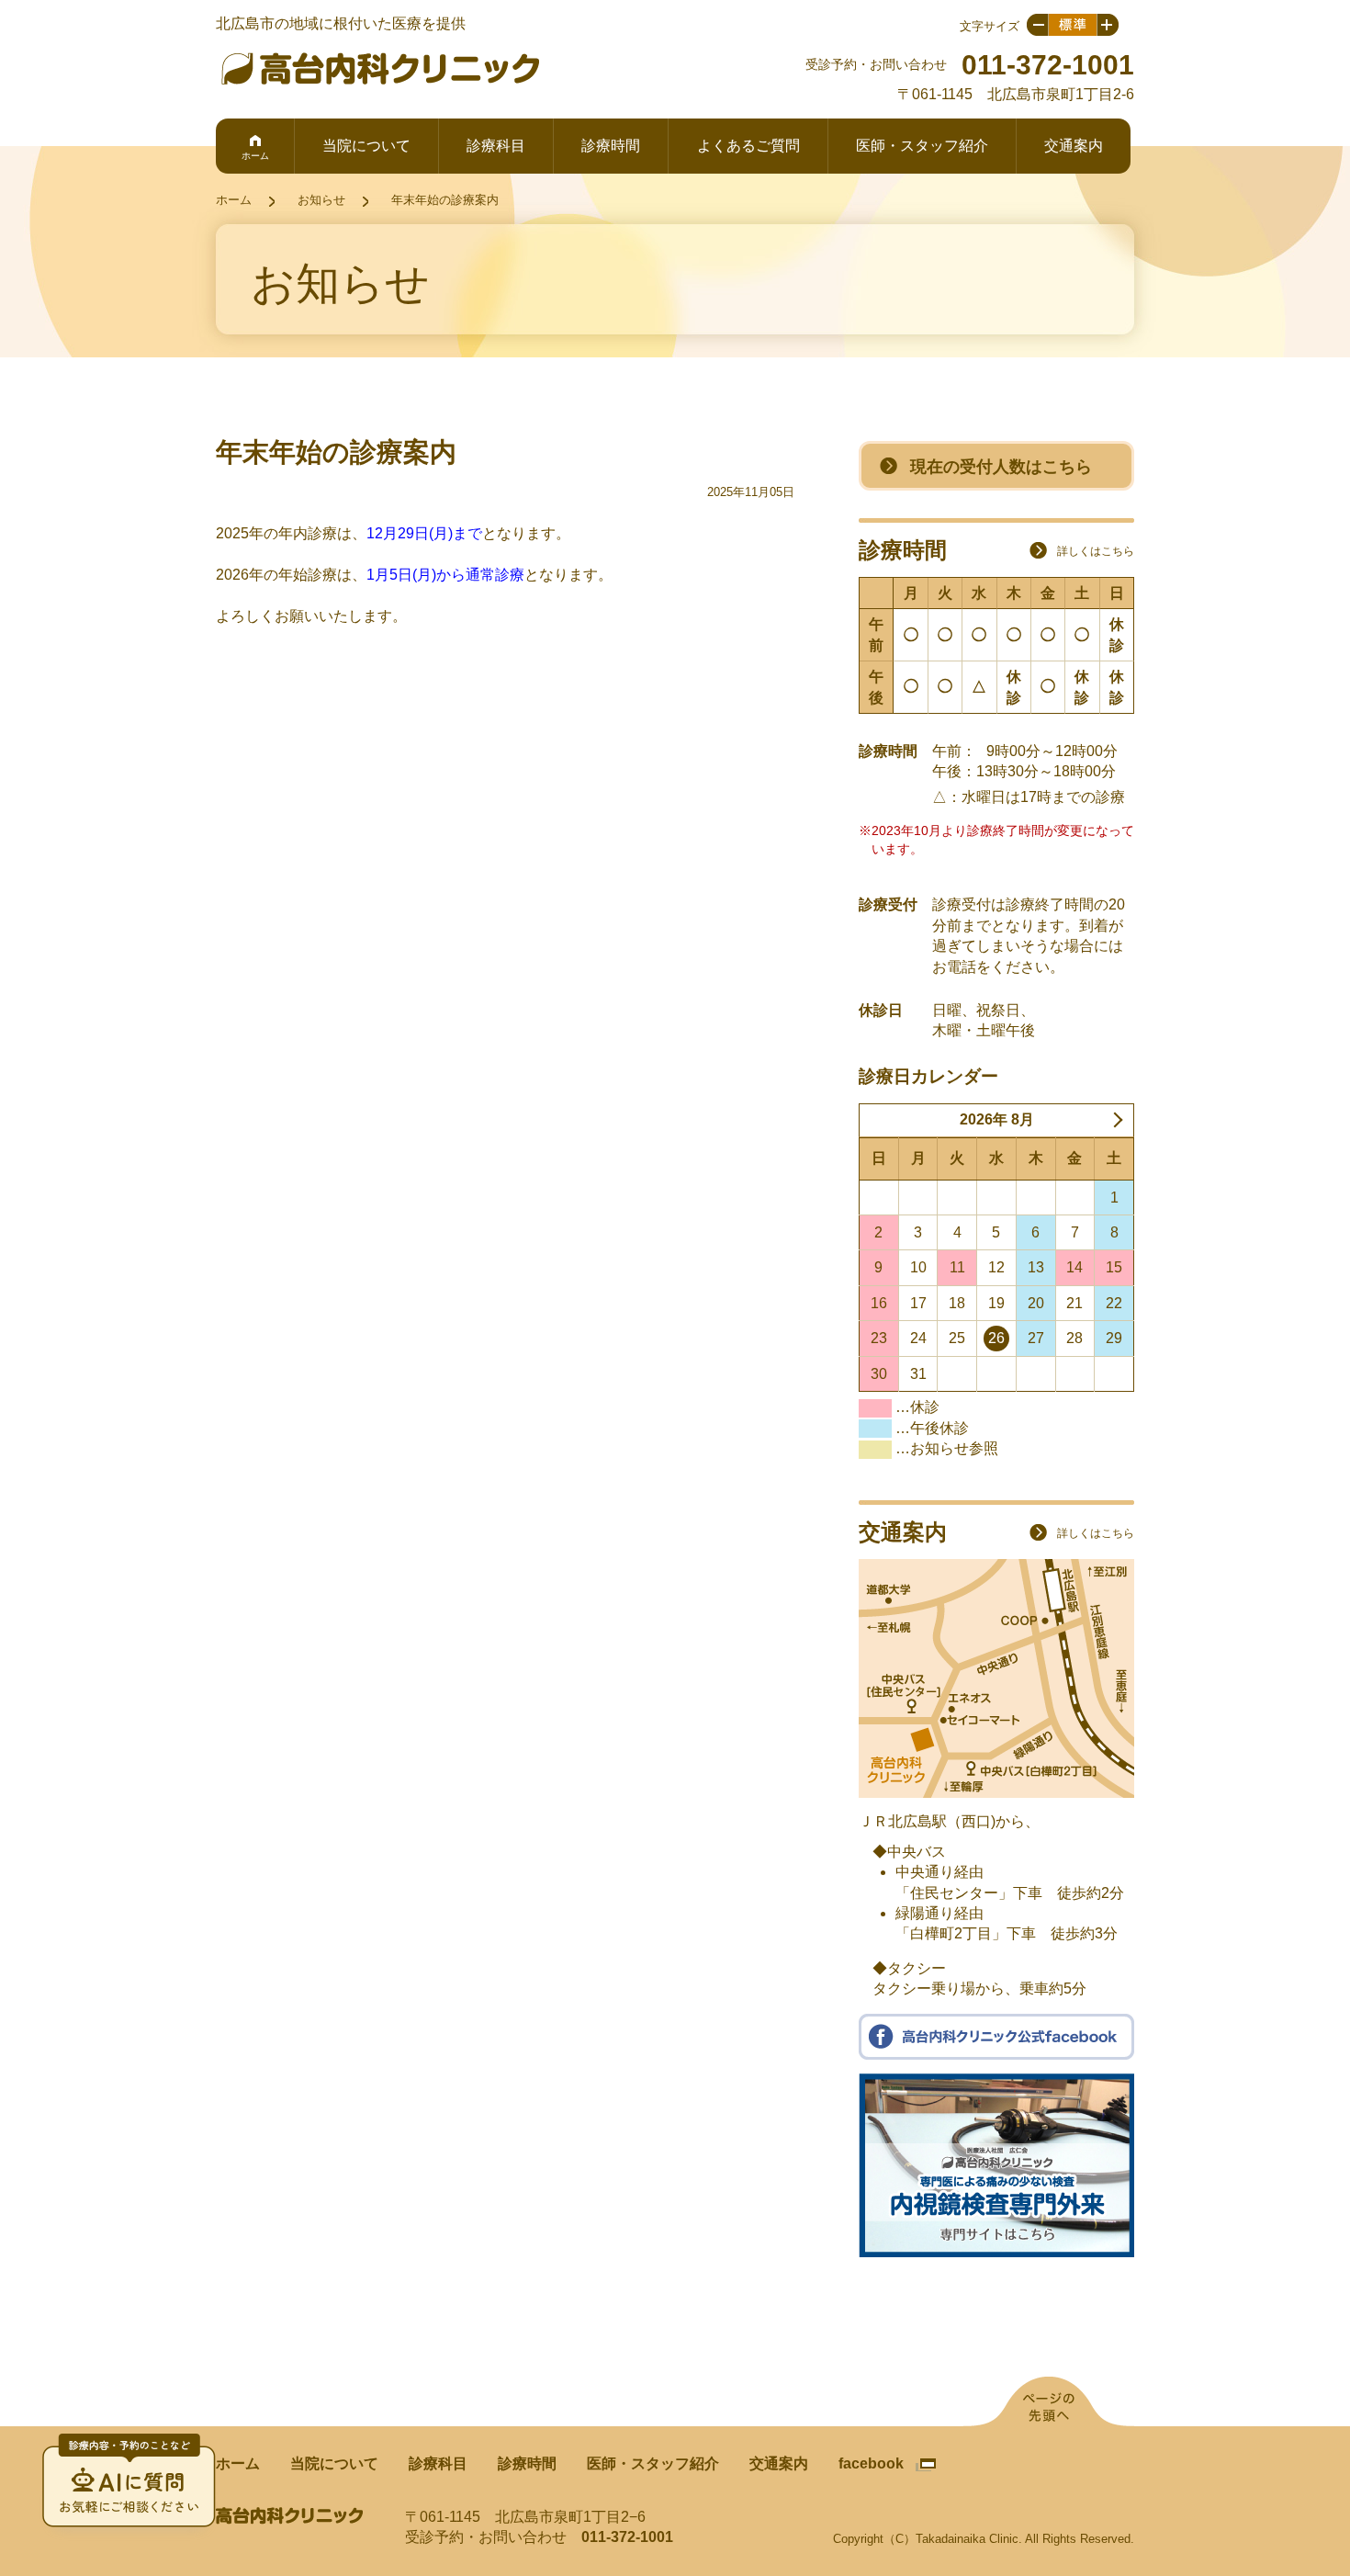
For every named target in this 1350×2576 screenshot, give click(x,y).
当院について (366, 146)
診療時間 (611, 146)
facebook (871, 2463)
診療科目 (496, 146)
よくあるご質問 (748, 146)
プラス (1108, 25)
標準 (1073, 25)
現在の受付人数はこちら (1001, 467)
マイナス (1037, 25)
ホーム (255, 156)
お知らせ (321, 200)
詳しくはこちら (1096, 551)
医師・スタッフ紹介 (922, 146)
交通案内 (1074, 146)
